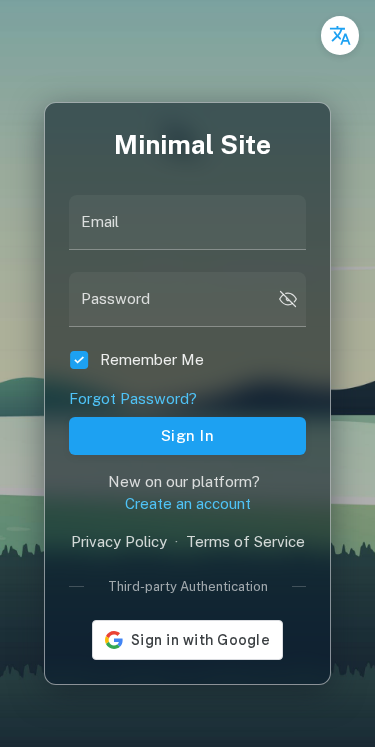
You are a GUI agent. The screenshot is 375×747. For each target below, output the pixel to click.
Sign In (187, 435)
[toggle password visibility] (288, 299)
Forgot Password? (133, 398)
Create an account (188, 503)
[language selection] (340, 35)
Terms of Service (245, 541)
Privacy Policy (119, 541)
